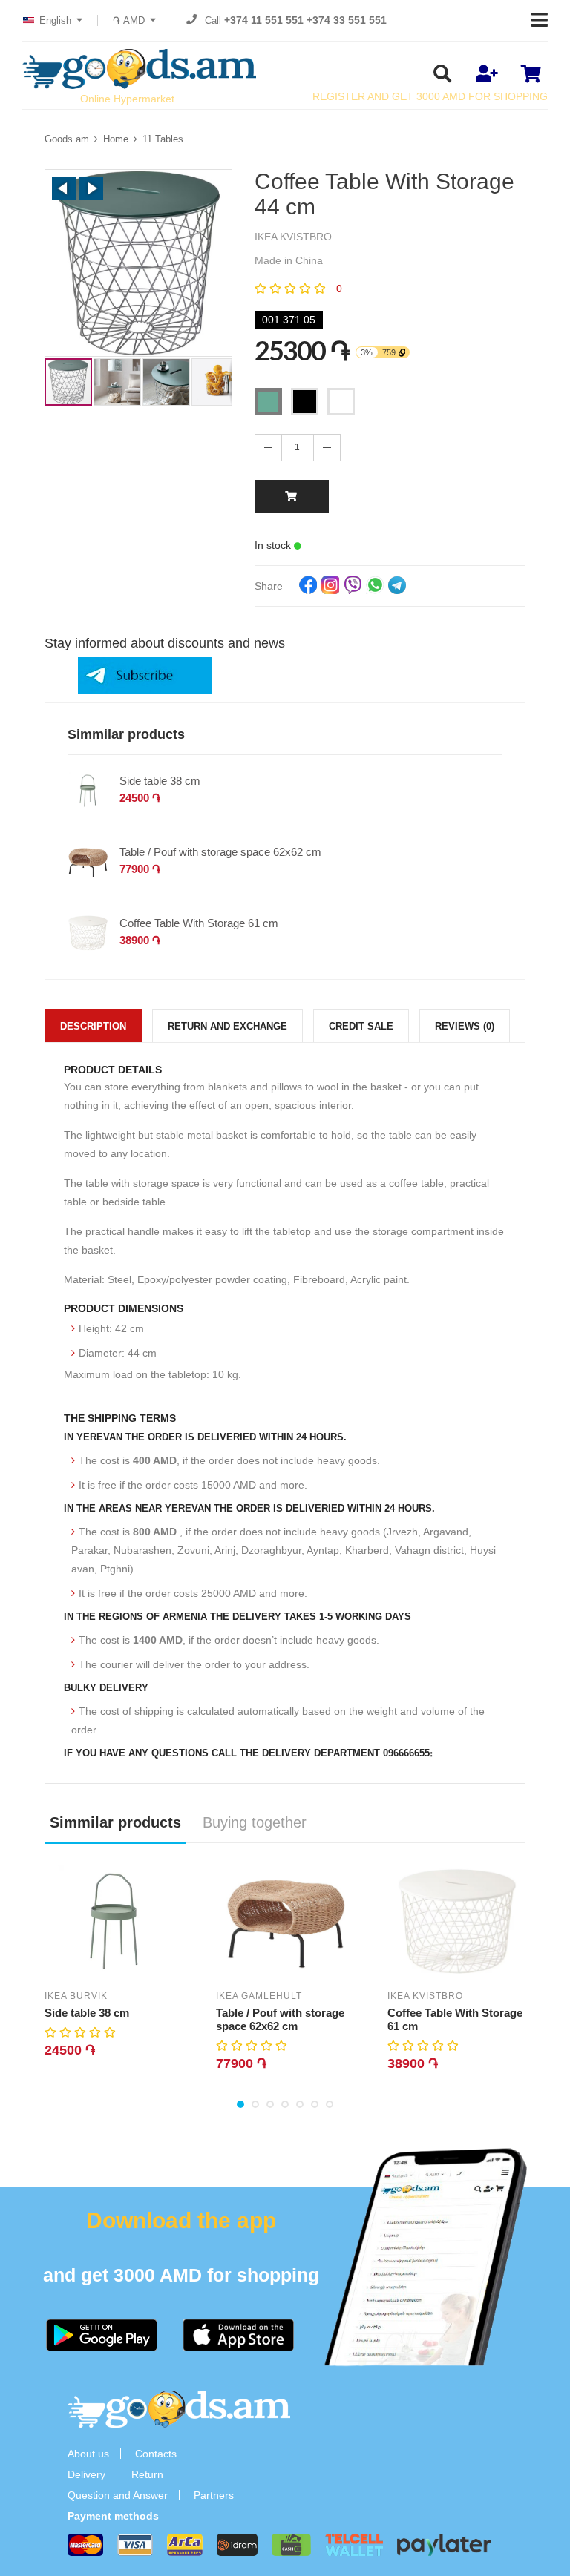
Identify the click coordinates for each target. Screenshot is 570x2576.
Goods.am (67, 139)
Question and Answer (118, 2495)
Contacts (156, 2454)
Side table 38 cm (160, 781)
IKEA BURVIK (76, 1996)
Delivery (86, 2474)
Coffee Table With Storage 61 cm (199, 923)
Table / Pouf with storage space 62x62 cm (220, 852)
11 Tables (163, 139)
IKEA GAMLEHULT (259, 1996)
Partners (214, 2495)
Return (147, 2474)
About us (88, 2454)
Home (116, 139)
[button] (64, 188)
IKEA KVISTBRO (425, 1996)
